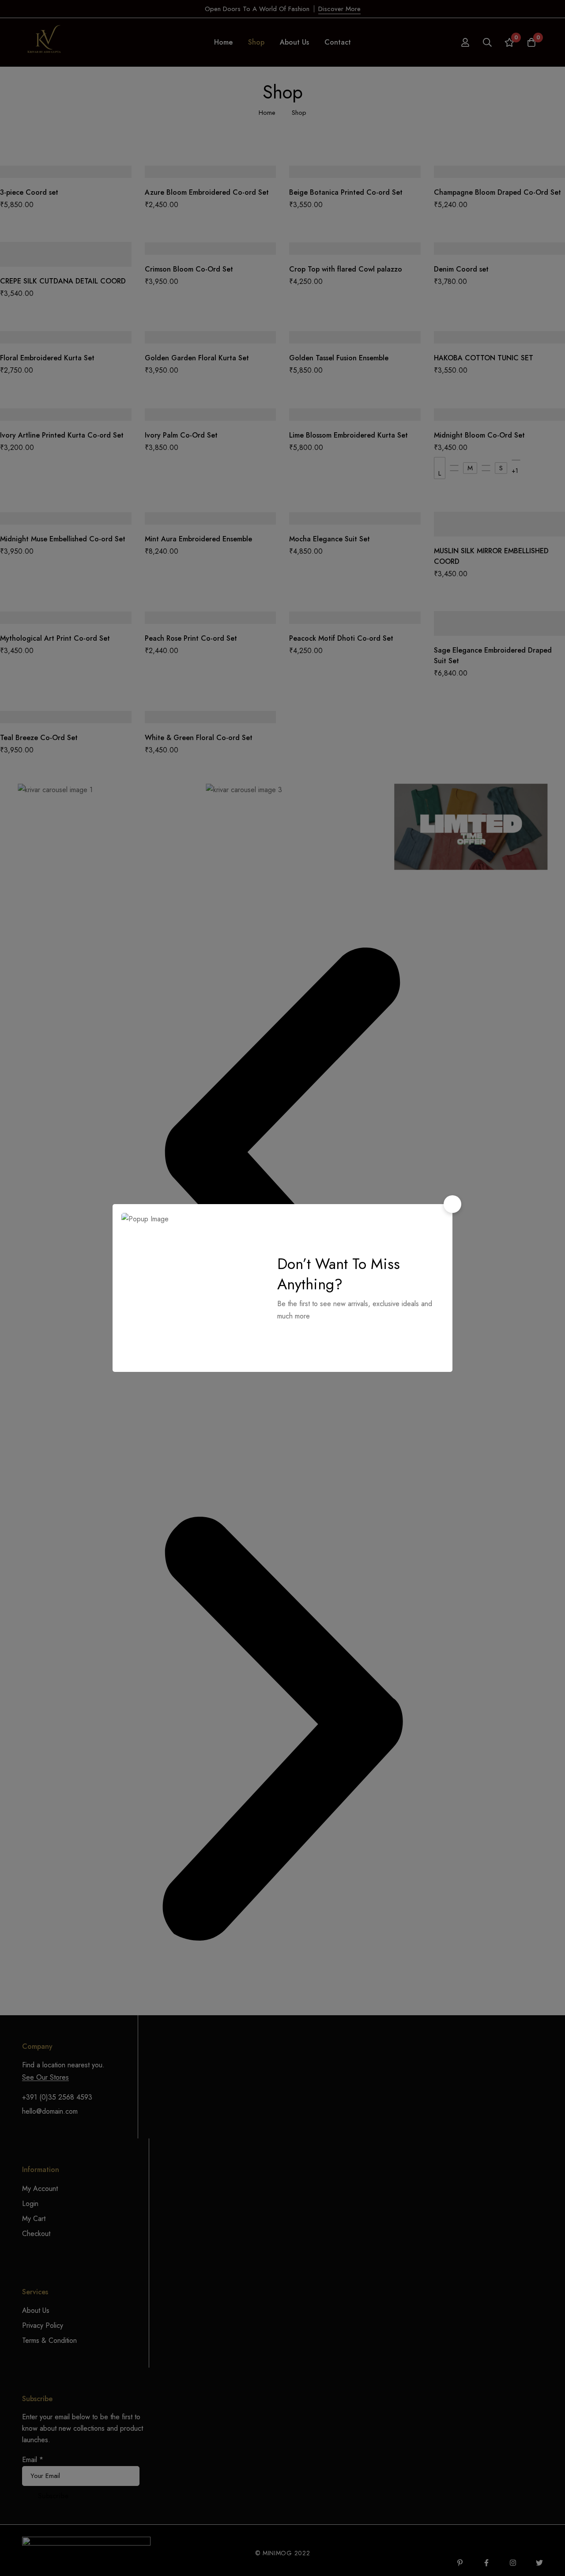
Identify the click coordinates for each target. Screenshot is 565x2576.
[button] (452, 1204)
